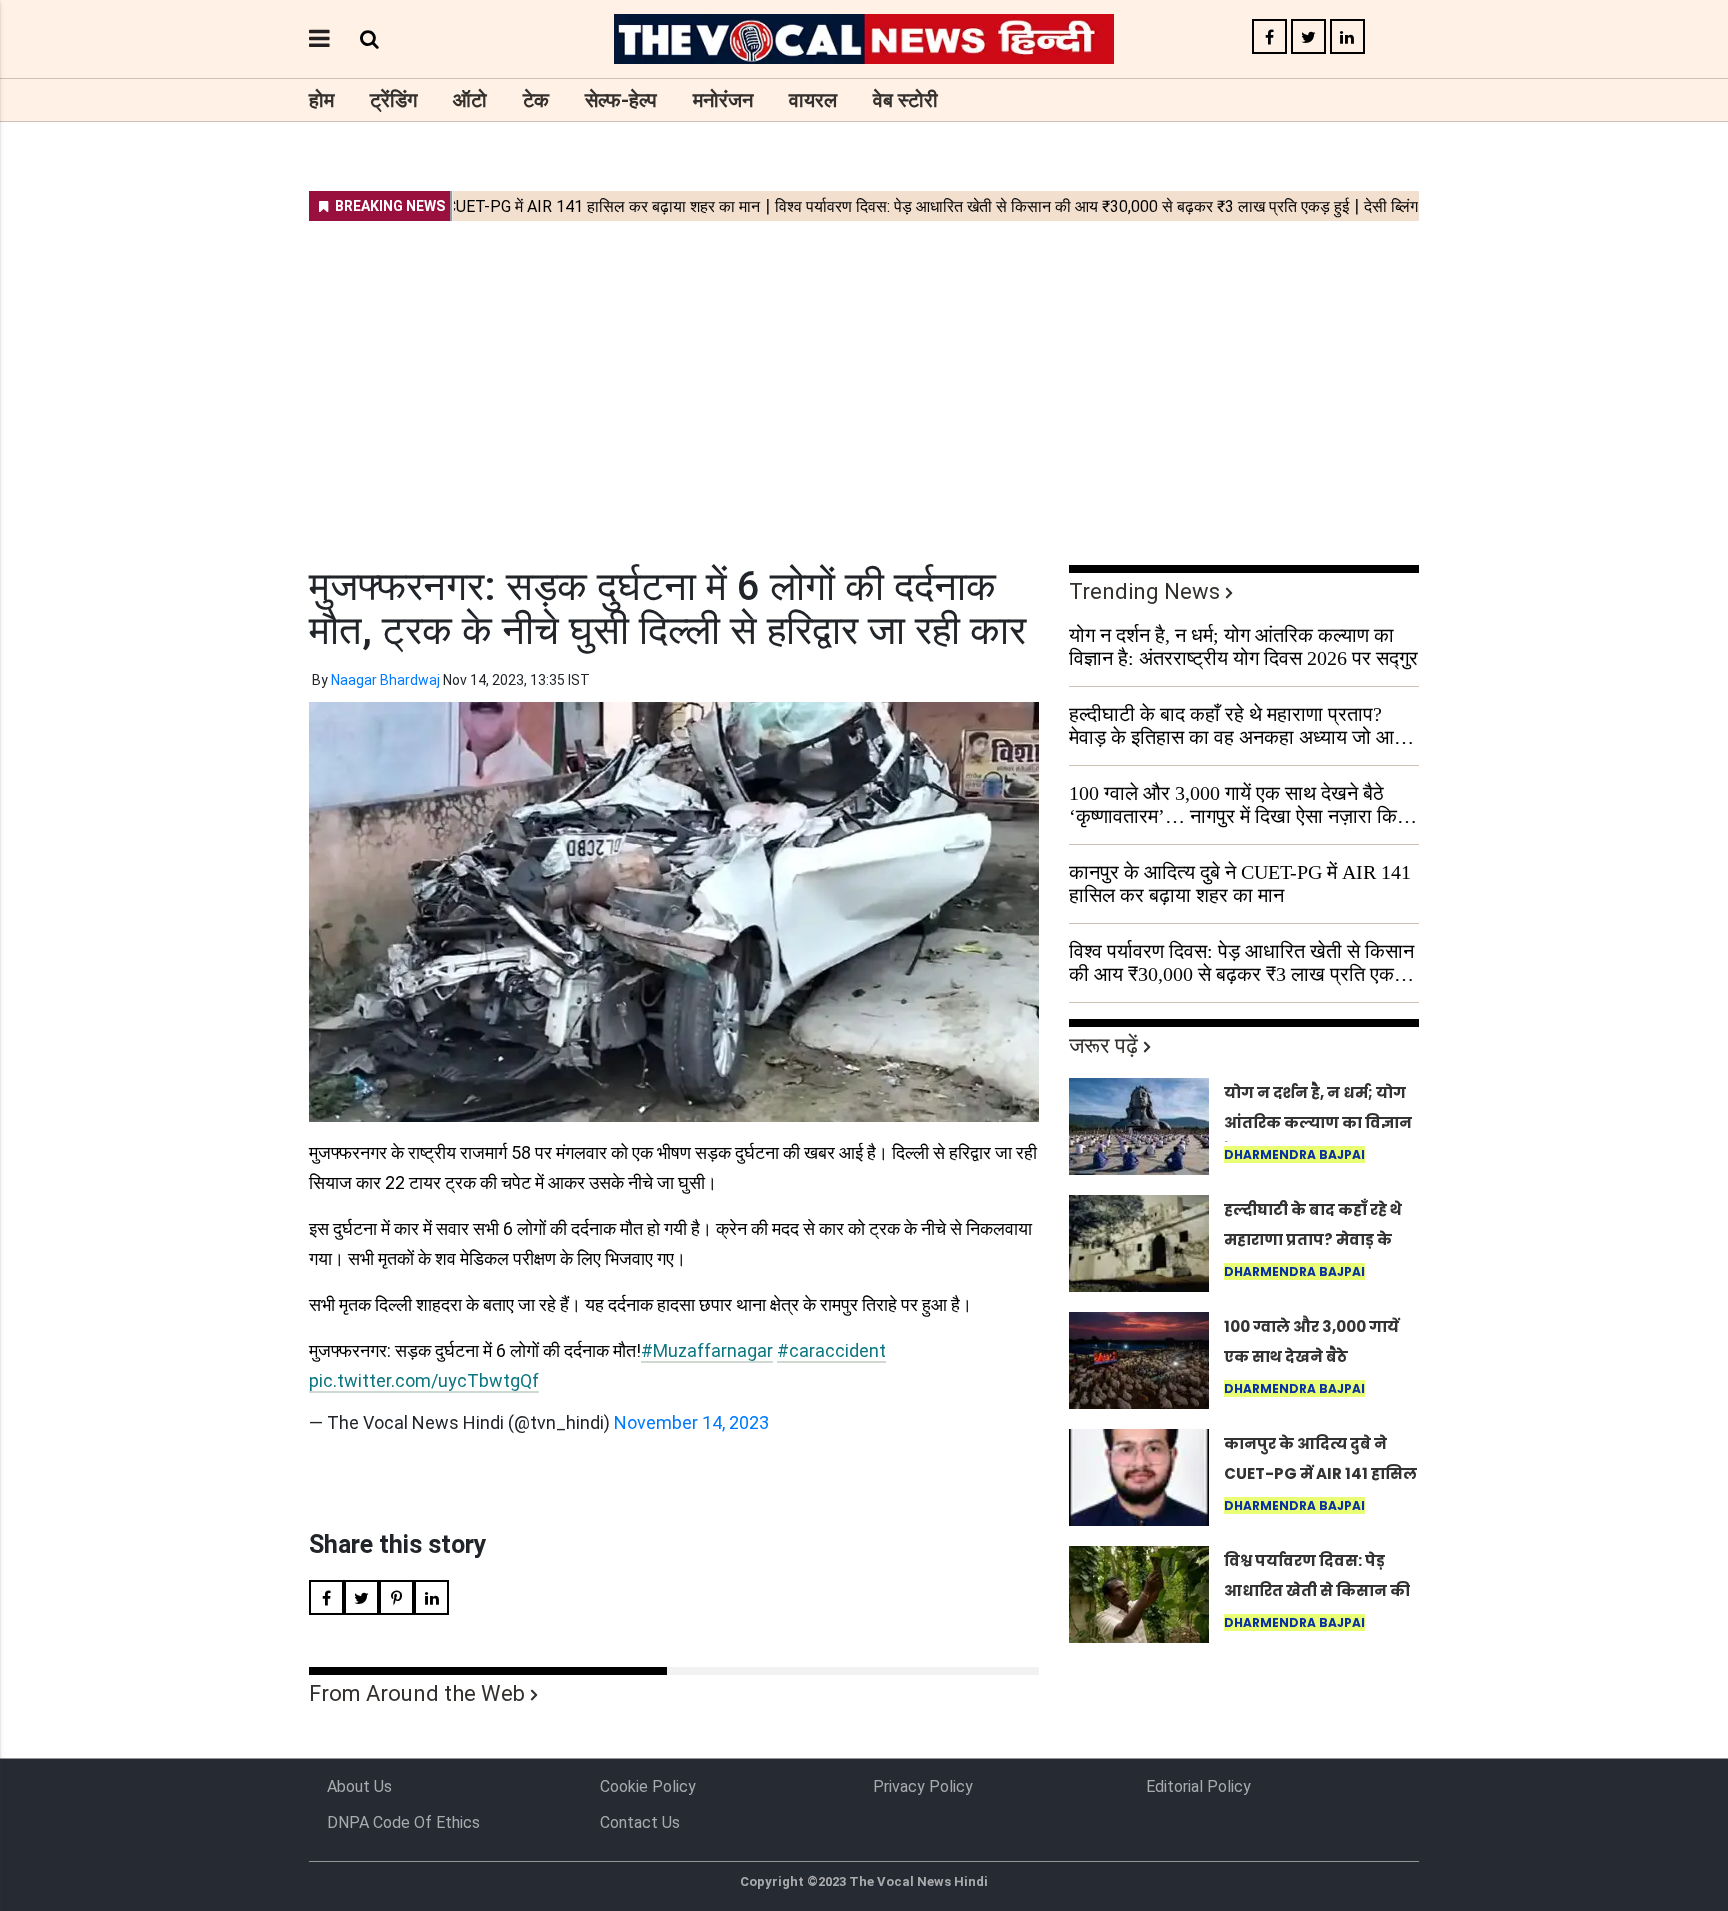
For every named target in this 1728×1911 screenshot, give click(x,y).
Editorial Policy (1198, 1786)
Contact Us (640, 1822)
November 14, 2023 (691, 1422)
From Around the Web (417, 1693)
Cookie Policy (648, 1786)
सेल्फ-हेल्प (621, 100)
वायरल (813, 100)
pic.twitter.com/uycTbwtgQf (424, 1380)
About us (359, 1786)
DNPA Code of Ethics (403, 1822)
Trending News (1144, 591)
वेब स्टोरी (905, 100)
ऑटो (470, 100)
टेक (536, 100)
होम (321, 100)
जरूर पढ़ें (1103, 1045)
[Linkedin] (1347, 37)
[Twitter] (1308, 37)
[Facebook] (1269, 37)
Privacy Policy (923, 1786)
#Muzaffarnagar (707, 1350)
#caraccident (831, 1350)
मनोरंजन (723, 100)
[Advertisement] (864, 380)
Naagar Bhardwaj (385, 680)
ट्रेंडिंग (393, 100)
